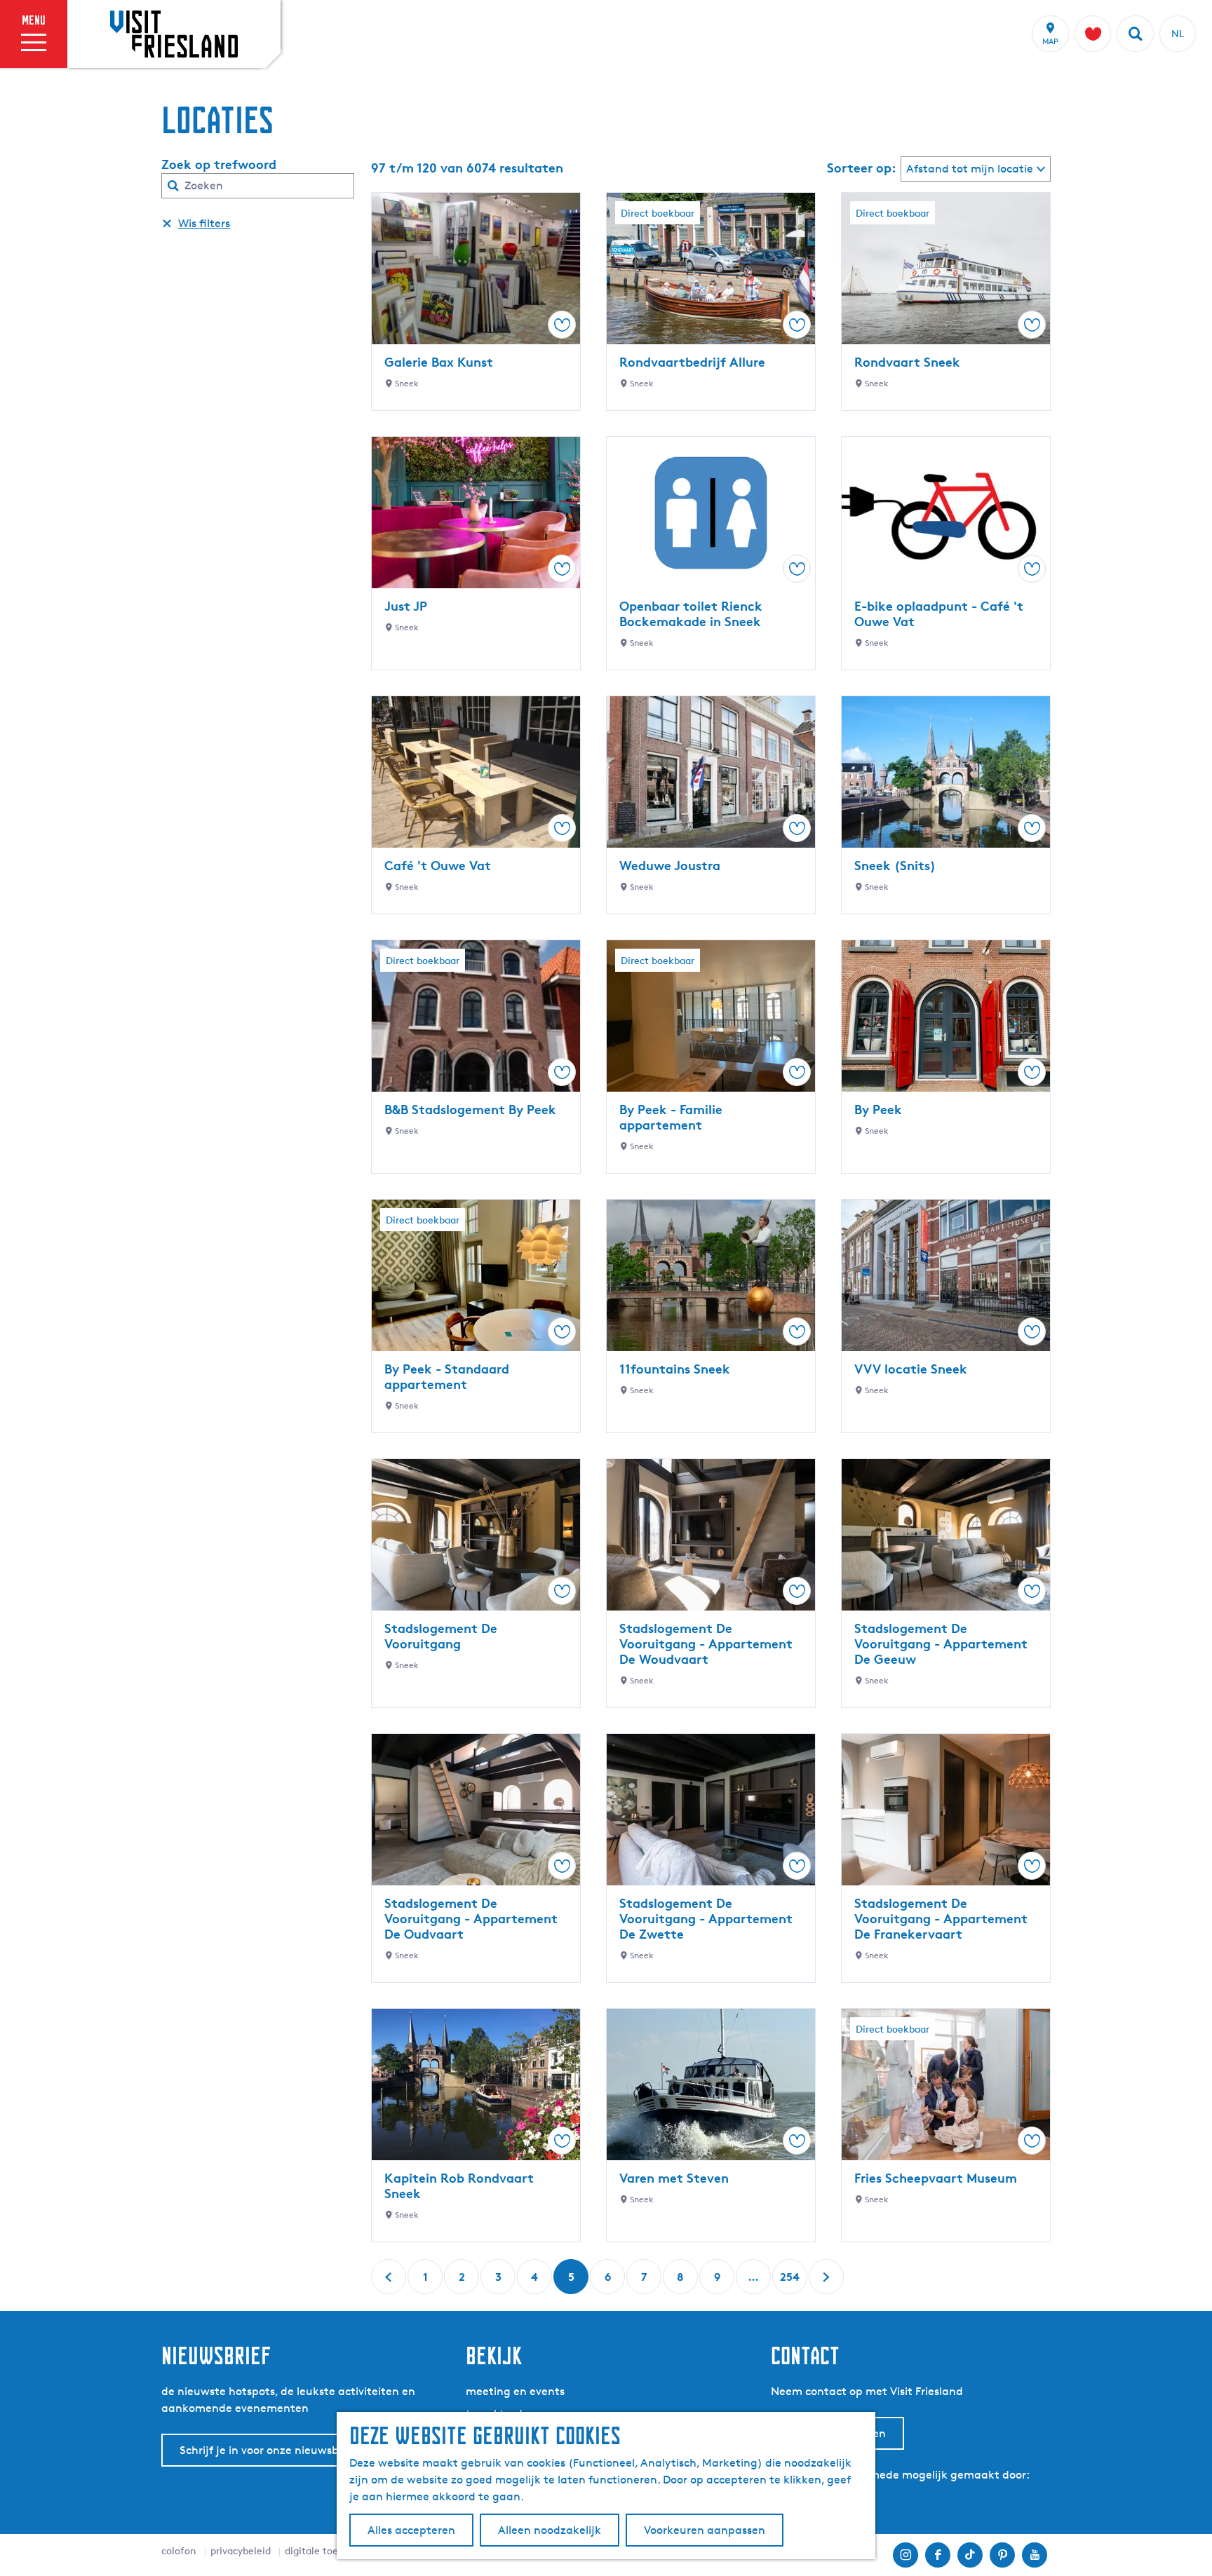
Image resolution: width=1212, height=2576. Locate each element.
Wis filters (204, 223)
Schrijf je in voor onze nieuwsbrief (268, 2450)
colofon (179, 2550)
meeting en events (515, 2391)
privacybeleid (241, 2550)
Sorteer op (862, 168)
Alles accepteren (411, 2530)
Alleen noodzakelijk (550, 2530)
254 (790, 2282)
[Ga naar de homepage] (174, 34)
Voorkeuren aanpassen (705, 2530)
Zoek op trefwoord (219, 164)
